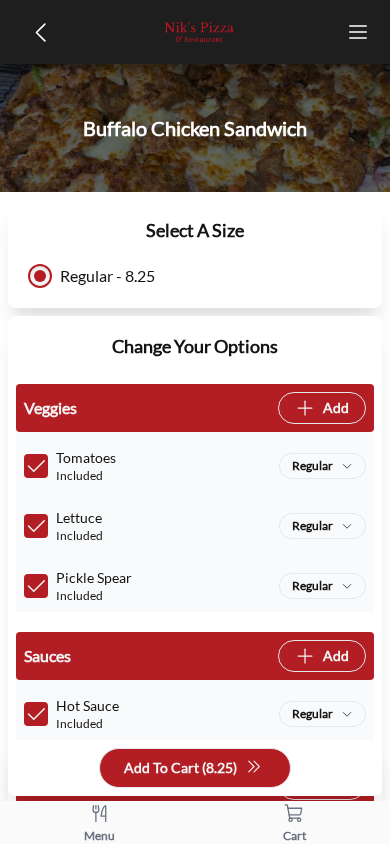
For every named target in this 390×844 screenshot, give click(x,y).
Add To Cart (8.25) (180, 767)
